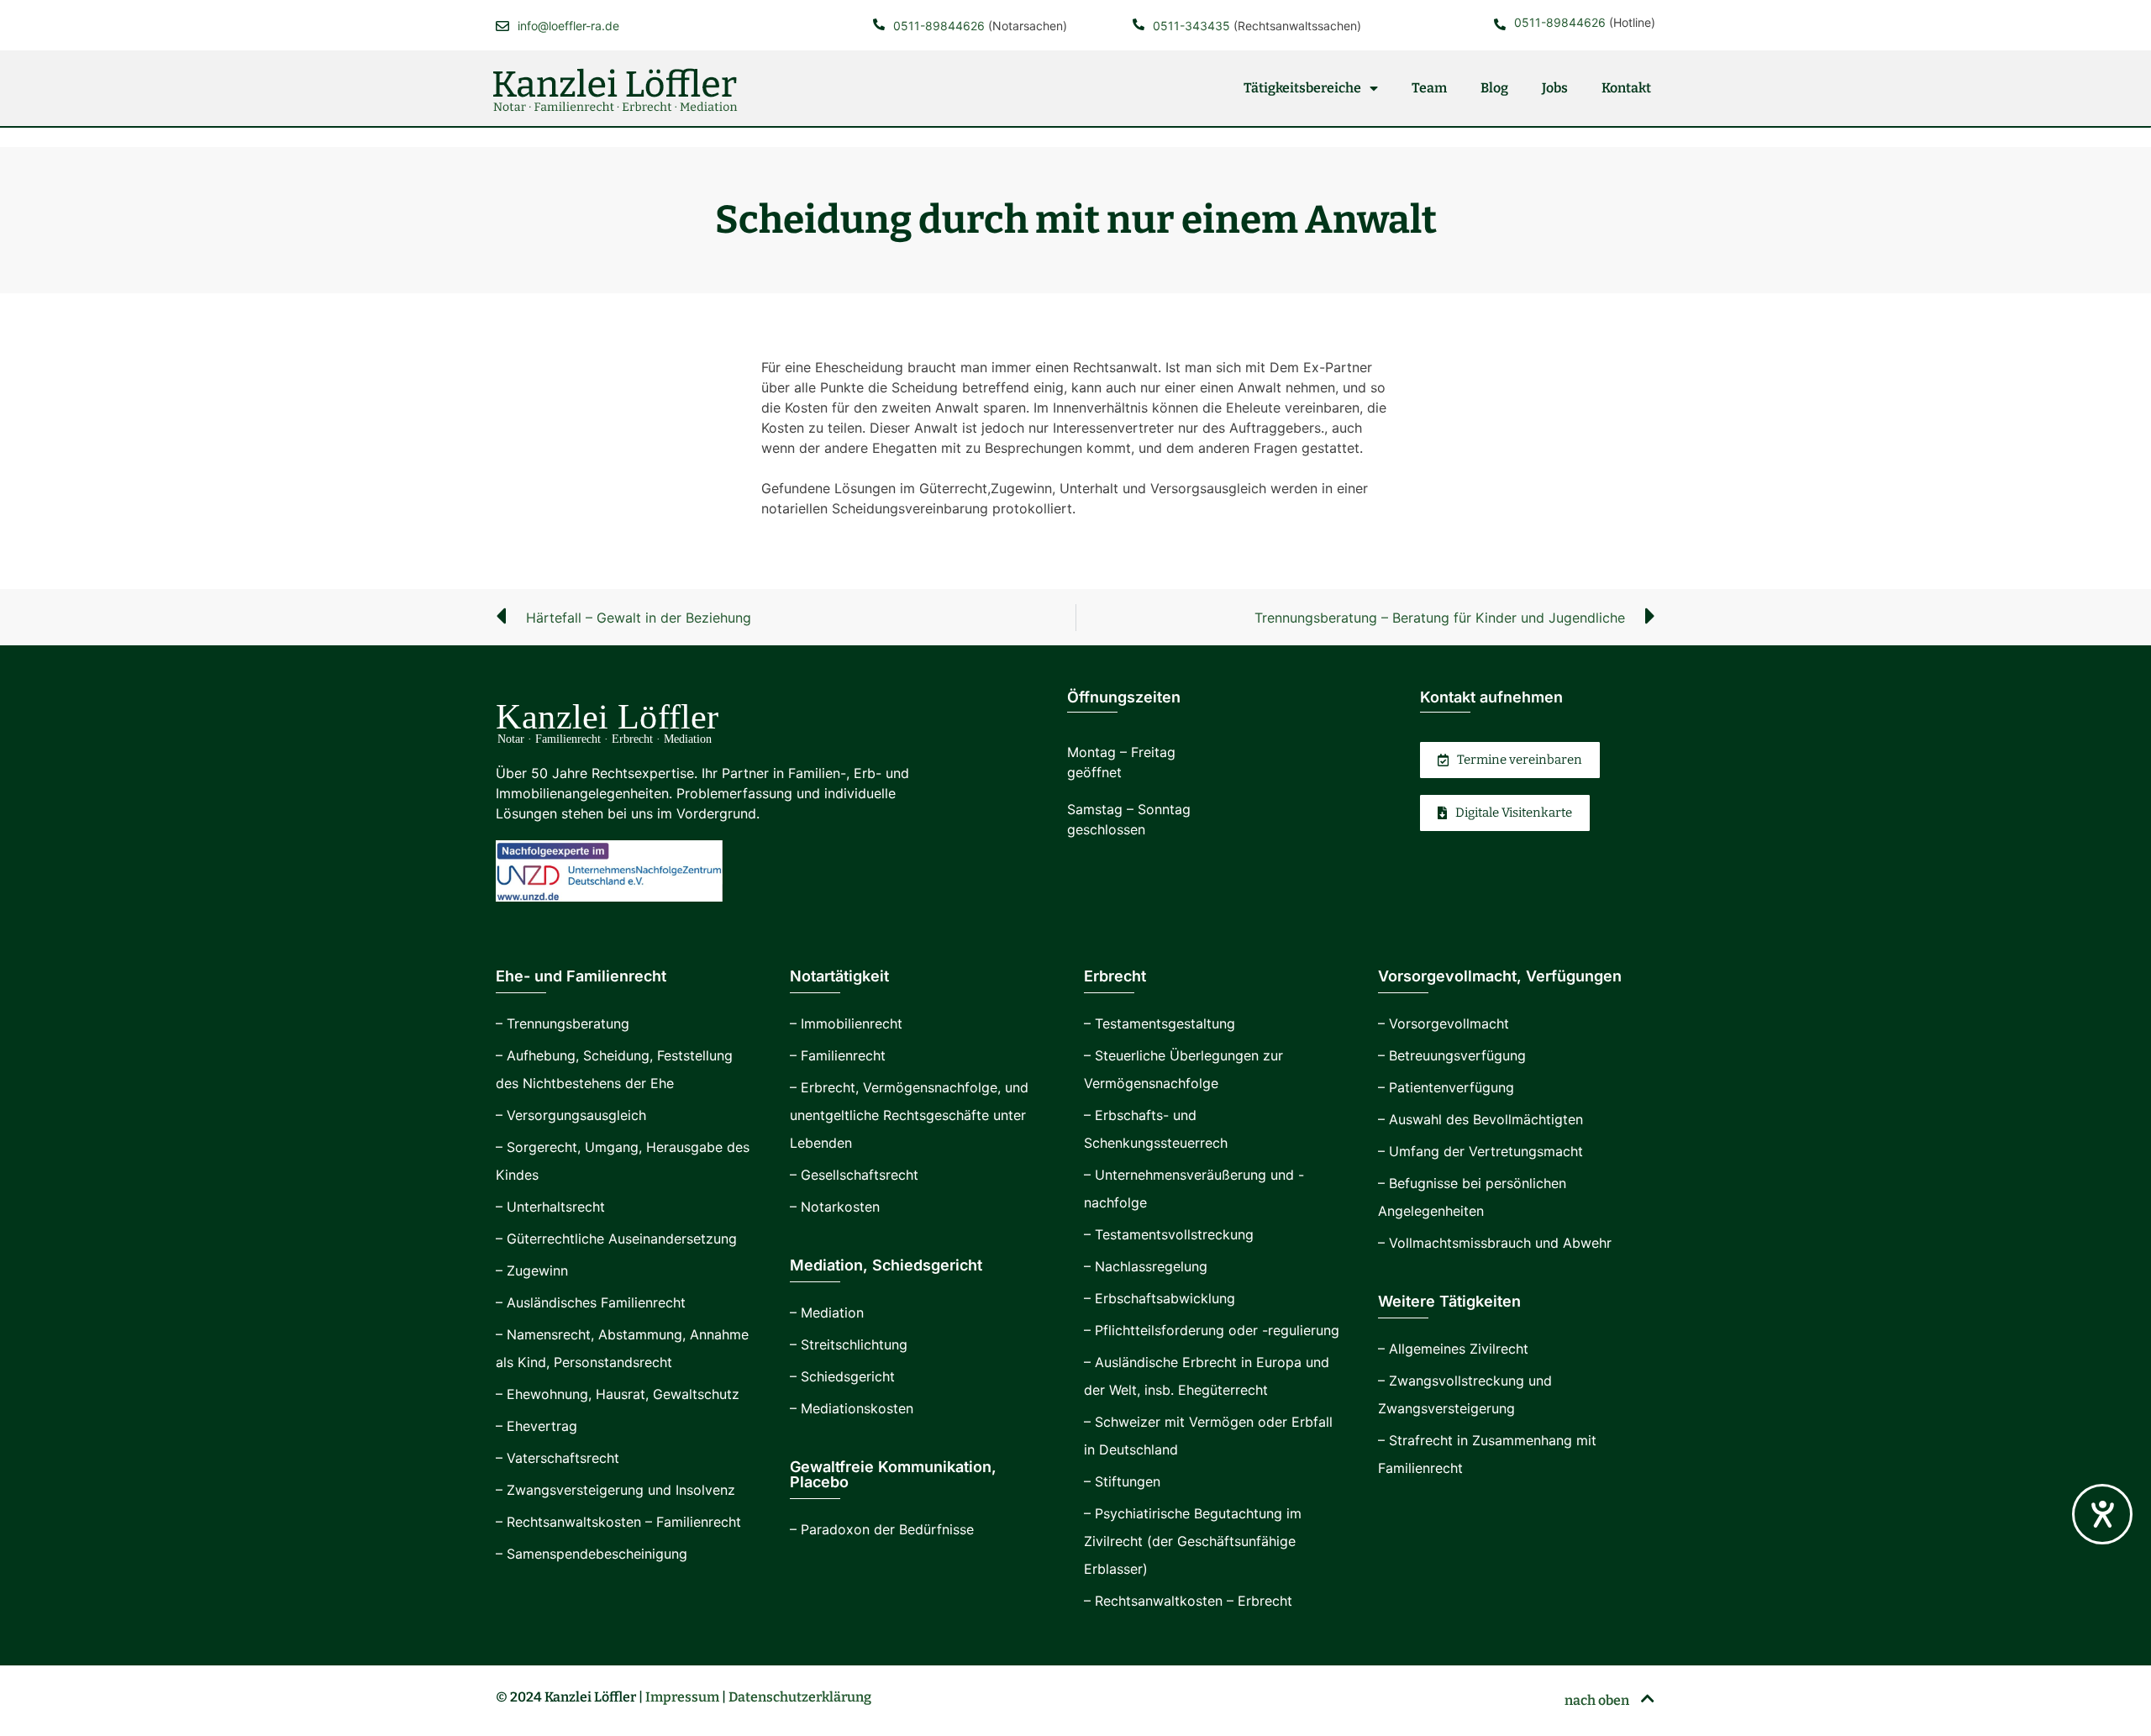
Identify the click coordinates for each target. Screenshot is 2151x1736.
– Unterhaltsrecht (550, 1207)
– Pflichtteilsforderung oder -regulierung (1212, 1330)
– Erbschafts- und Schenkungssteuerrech (1156, 1129)
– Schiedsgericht (842, 1376)
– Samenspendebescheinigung (592, 1554)
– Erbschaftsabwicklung (1160, 1298)
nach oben (1598, 1700)
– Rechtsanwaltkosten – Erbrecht (1188, 1601)
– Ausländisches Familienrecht (591, 1302)
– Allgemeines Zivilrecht (1453, 1349)
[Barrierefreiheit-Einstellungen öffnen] (2102, 1514)
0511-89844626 (939, 26)
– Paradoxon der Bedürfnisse (882, 1529)
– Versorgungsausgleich (571, 1115)
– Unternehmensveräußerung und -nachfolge (1194, 1189)
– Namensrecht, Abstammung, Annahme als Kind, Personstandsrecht (622, 1348)
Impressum (682, 1697)
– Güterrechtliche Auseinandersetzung (616, 1239)
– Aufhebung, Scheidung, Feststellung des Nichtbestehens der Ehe (614, 1069)
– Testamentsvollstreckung (1169, 1234)
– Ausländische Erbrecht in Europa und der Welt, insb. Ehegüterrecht (1207, 1376)
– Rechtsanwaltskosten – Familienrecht (618, 1522)
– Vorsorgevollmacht (1444, 1023)
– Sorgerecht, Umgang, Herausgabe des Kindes (623, 1161)
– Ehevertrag (536, 1426)
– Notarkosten (835, 1207)
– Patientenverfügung (1446, 1087)
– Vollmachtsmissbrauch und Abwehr (1495, 1243)
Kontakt (1626, 88)
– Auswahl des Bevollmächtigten (1480, 1119)
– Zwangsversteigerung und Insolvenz (615, 1490)
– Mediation (827, 1313)
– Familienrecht (838, 1055)
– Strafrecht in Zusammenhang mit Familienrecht (1487, 1454)
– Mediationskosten (852, 1408)
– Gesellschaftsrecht (854, 1175)
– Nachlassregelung (1146, 1266)
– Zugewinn (532, 1270)
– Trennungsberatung (563, 1023)
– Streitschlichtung (849, 1344)
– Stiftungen (1122, 1481)
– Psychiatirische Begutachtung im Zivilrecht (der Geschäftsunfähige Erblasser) (1193, 1541)
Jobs (1555, 88)
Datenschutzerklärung (800, 1697)
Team (1429, 88)
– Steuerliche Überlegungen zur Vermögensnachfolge (1183, 1069)
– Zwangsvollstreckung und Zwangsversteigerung (1465, 1394)
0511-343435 (1191, 26)
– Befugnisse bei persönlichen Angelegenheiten (1472, 1197)
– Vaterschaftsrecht (557, 1458)
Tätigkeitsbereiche (1302, 88)
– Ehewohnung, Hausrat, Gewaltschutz (618, 1394)
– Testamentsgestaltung (1160, 1023)
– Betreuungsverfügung (1452, 1055)
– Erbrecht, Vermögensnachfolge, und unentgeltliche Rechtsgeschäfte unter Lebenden (909, 1115)
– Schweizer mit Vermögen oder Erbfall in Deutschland (1208, 1436)
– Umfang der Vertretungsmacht (1480, 1151)
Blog (1494, 88)
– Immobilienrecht (846, 1023)
